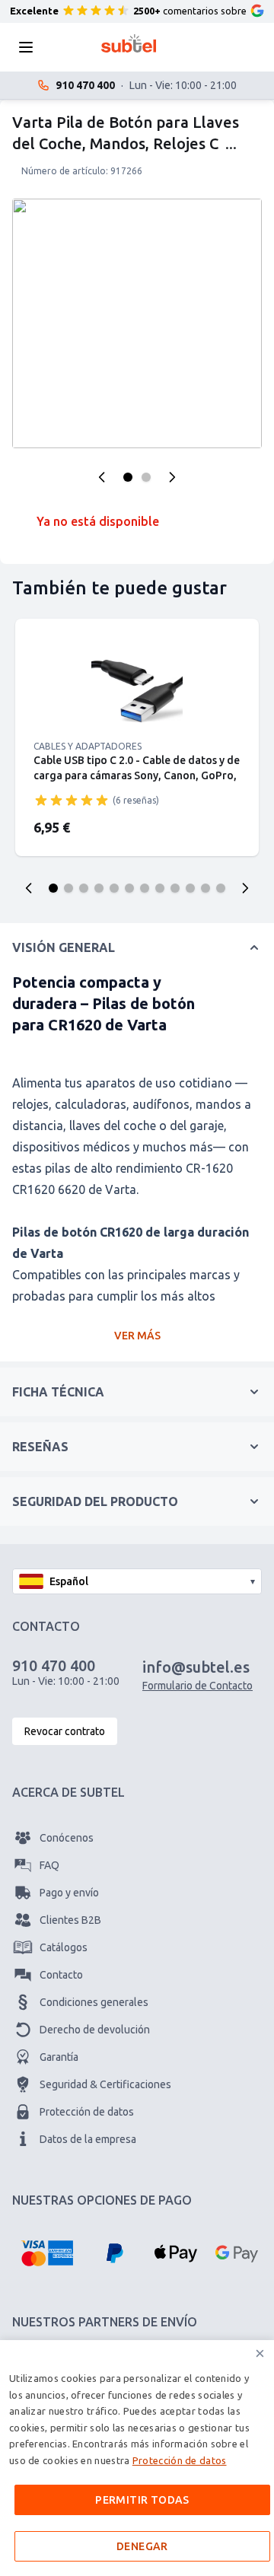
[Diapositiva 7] (145, 888)
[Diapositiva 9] (175, 888)
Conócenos (67, 1838)
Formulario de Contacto (198, 1686)
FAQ (49, 1865)
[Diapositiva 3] (84, 888)
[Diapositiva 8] (160, 888)
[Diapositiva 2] (68, 888)
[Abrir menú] (30, 47)
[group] (72, 800)
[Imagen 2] (146, 477)
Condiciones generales (94, 2002)
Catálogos (64, 1947)
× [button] (260, 2353)
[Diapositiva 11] (205, 888)
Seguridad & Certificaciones (105, 2084)
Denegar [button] (142, 2546)
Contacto (61, 1975)
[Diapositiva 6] (129, 888)
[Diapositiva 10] (190, 888)
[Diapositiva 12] (221, 888)
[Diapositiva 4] (99, 888)
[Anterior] (102, 477)
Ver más (137, 1336)
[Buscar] (72, 47)
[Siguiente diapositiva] (245, 888)
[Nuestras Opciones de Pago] (47, 2253)
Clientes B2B (70, 1920)
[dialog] (137, 2458)
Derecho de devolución (95, 2030)
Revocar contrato (65, 1731)
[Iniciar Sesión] (186, 47)
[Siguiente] (172, 477)
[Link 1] (137, 689)
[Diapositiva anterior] (29, 888)
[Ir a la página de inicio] (129, 43)
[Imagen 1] (128, 477)
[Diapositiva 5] (114, 888)
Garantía (59, 2057)
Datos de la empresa (88, 2139)
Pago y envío (69, 1893)
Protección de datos (87, 2112)
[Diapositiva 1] (53, 888)
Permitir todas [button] (142, 2500)
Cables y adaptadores (88, 746)
